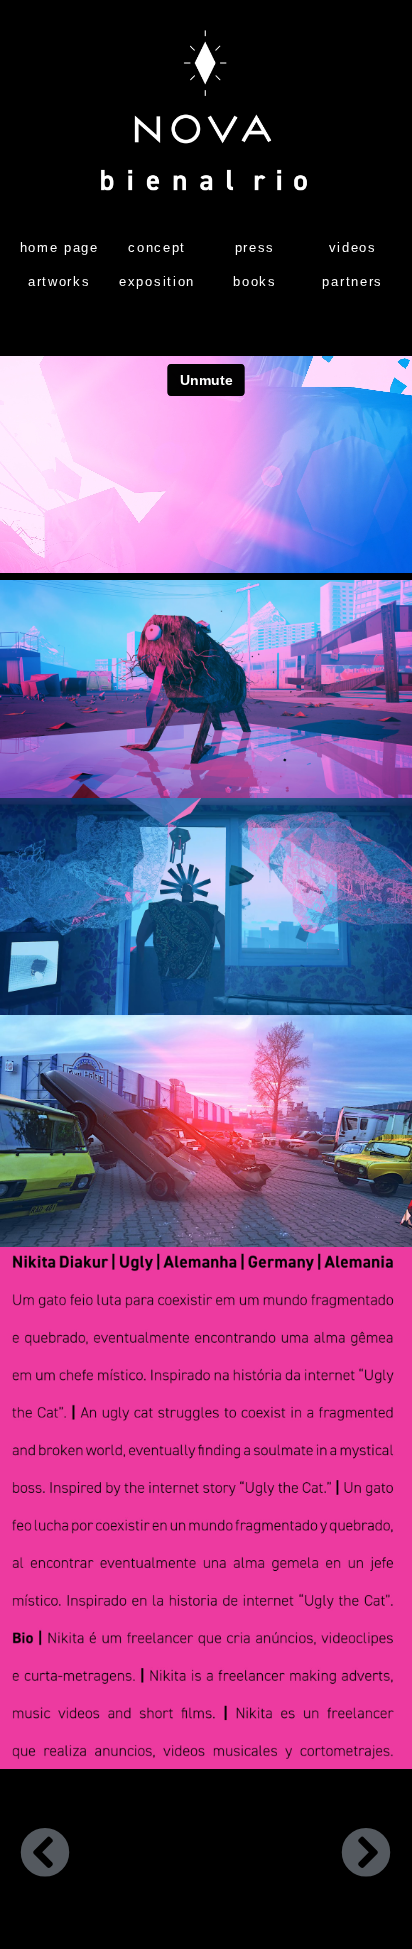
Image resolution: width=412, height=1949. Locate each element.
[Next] (299, 1856)
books (255, 281)
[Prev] (113, 1856)
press (255, 247)
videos (353, 247)
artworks (59, 281)
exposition (157, 281)
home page (59, 247)
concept (157, 247)
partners (352, 281)
